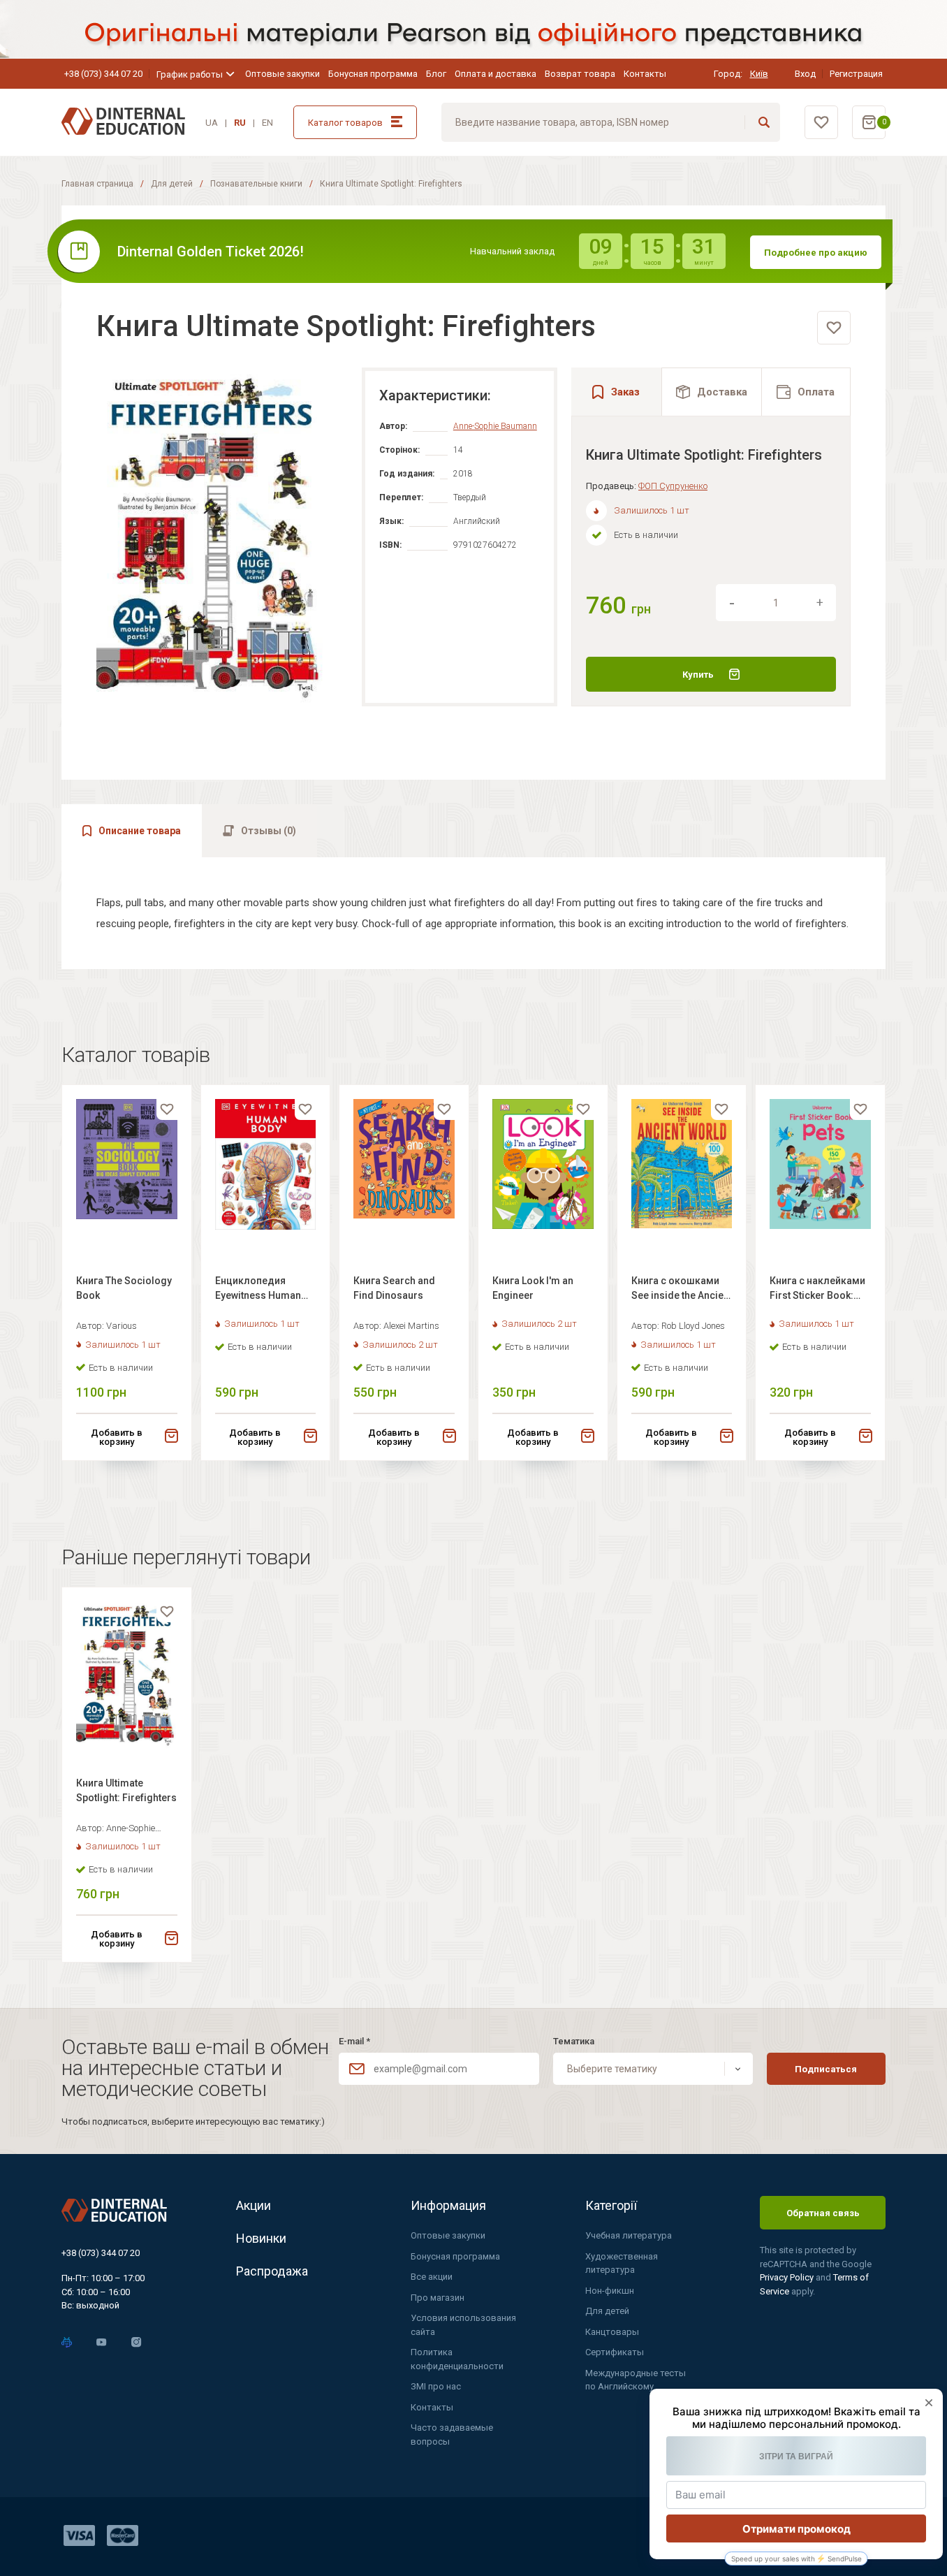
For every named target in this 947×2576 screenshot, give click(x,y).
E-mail (354, 2041)
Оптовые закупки (282, 74)
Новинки (261, 2238)
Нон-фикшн (610, 2291)
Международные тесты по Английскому (636, 2380)
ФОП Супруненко (673, 486)
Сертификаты (615, 2352)
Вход (805, 74)
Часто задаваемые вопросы (452, 2435)
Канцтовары (612, 2332)
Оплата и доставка (495, 74)
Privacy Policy (788, 2277)
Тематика (574, 2041)
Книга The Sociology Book (124, 1288)
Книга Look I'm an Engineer (533, 1288)
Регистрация (856, 74)
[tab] (712, 392)
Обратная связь (823, 2213)
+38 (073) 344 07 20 (103, 74)
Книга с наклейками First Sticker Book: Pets (817, 1290)
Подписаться (826, 2069)
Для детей (172, 184)
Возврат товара (580, 74)
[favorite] (834, 328)
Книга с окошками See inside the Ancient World (682, 1290)
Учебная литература (629, 2235)
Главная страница (97, 184)
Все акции (432, 2277)
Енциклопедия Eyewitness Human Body (258, 1290)
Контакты (645, 74)
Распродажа (272, 2271)
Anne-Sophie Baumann (495, 426)
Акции (254, 2205)
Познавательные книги (256, 184)
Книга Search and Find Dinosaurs (394, 1288)
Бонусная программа (373, 74)
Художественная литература (622, 2263)
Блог (436, 74)
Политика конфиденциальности (457, 2359)
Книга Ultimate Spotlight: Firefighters (126, 1790)
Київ (759, 74)
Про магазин (438, 2298)
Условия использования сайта (463, 2325)
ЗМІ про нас (436, 2386)
